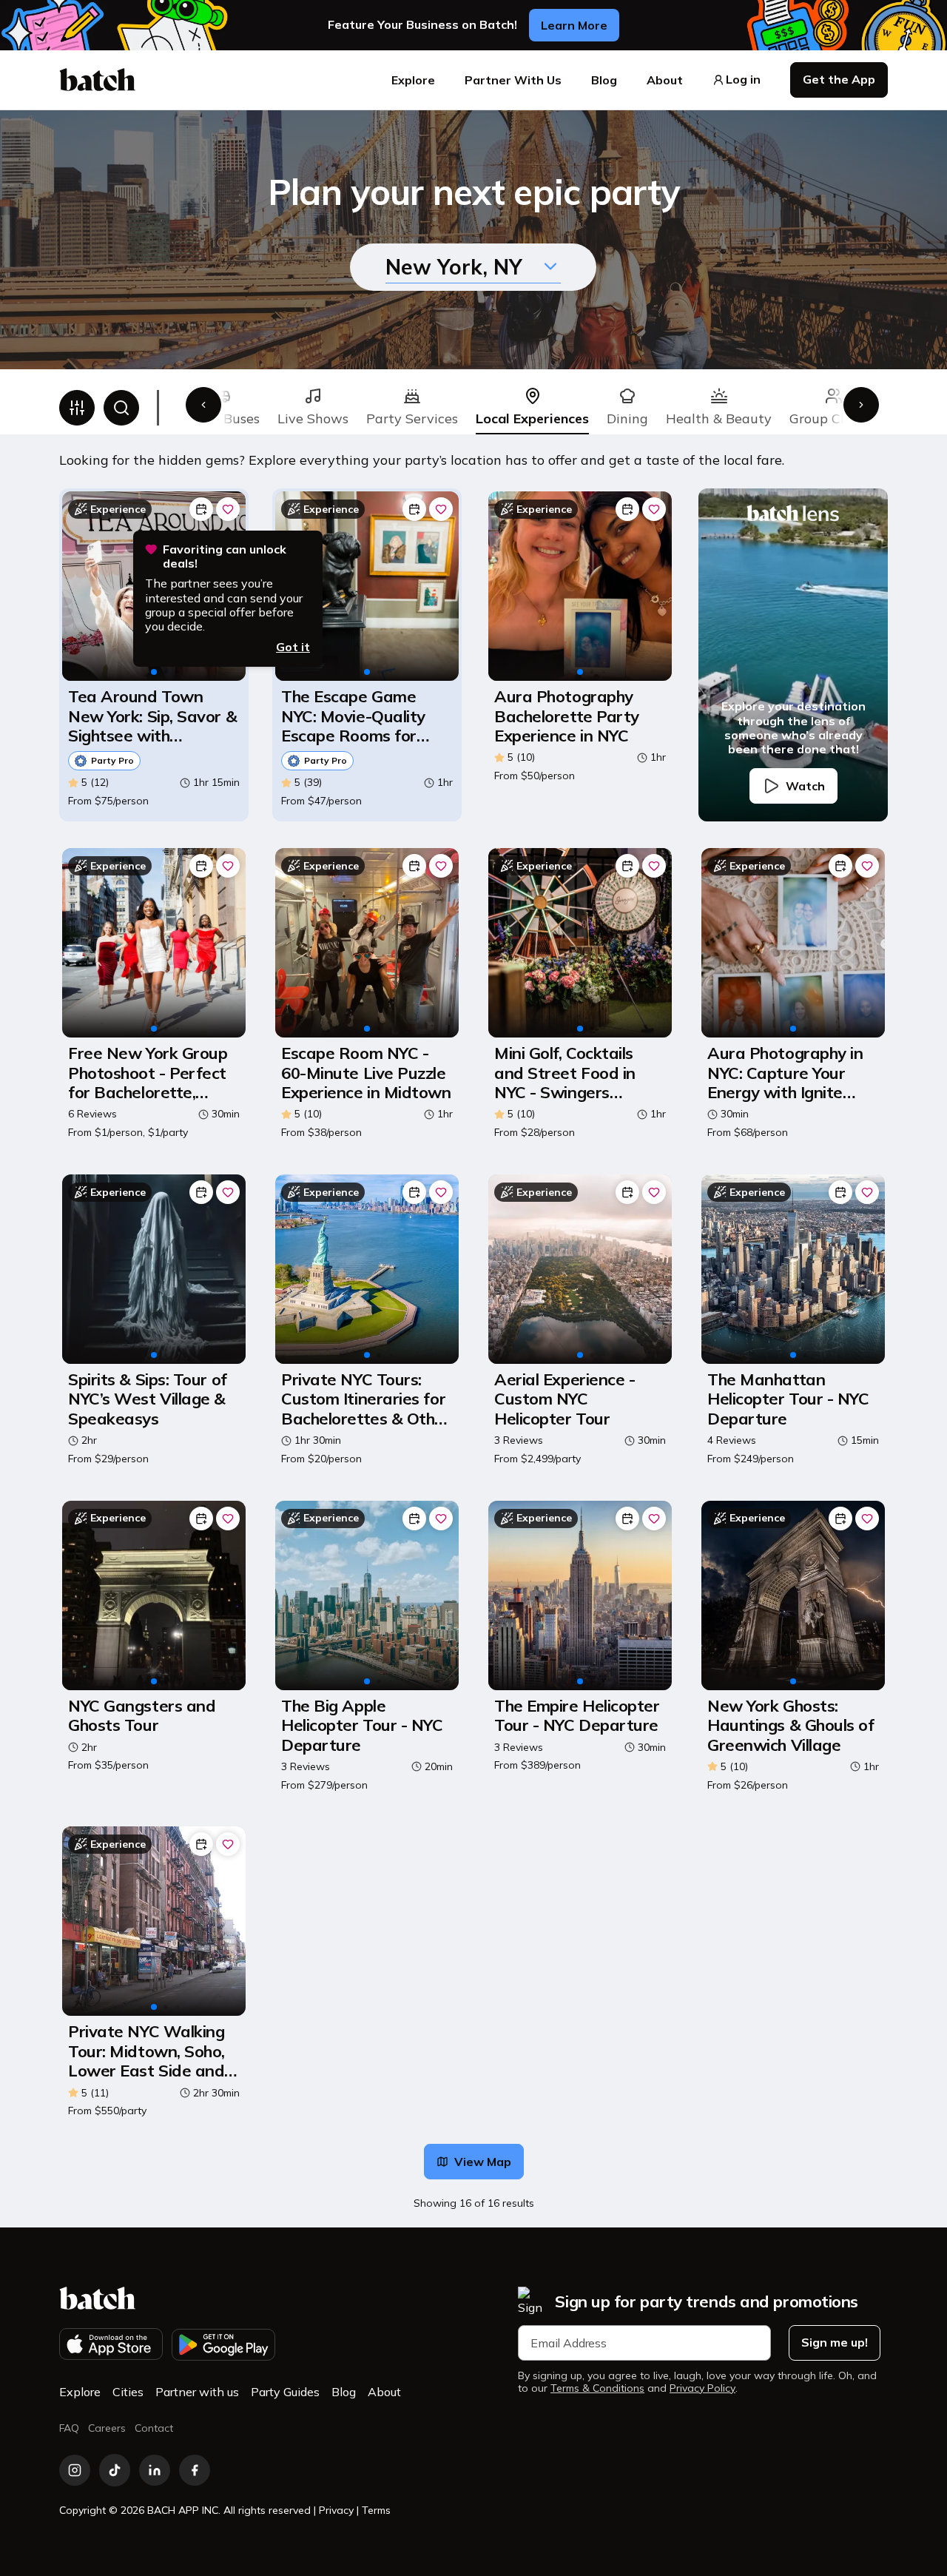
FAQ (69, 2428)
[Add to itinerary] (201, 509)
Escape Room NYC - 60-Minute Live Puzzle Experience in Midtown (366, 1073)
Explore (413, 80)
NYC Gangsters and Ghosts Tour (142, 1716)
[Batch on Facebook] (195, 2470)
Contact (154, 2428)
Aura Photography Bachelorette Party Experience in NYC (567, 716)
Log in (743, 80)
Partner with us (197, 2392)
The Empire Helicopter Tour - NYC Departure (577, 1716)
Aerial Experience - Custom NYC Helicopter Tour (565, 1399)
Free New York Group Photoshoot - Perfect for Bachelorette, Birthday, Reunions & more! (148, 1073)
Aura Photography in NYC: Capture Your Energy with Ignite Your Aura (785, 1073)
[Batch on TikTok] (115, 2470)
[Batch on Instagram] (75, 2470)
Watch (805, 786)
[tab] (313, 408)
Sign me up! (835, 2342)
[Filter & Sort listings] (77, 408)
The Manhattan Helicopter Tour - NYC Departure (788, 1399)
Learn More (574, 25)
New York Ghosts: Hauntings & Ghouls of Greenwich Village (791, 1725)
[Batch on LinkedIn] (155, 2470)
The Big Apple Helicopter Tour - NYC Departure (362, 1725)
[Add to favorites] (228, 509)
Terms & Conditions (597, 2388)
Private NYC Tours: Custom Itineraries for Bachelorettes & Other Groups (366, 1399)
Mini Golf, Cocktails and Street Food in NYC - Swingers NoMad (565, 1073)
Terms (376, 2510)
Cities (128, 2392)
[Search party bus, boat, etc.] (121, 408)
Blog (604, 80)
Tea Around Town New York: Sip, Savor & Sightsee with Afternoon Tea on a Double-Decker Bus (152, 716)
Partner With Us (513, 80)
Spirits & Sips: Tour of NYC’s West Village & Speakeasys (148, 1399)
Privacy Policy (702, 2388)
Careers (107, 2428)
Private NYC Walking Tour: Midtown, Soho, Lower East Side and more (146, 2051)
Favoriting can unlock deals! (225, 556)
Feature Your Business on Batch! (422, 25)
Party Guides (285, 2392)
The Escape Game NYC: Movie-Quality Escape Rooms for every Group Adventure (353, 716)
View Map (483, 2162)
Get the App (839, 79)
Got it (293, 647)
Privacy (336, 2510)
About (665, 80)
